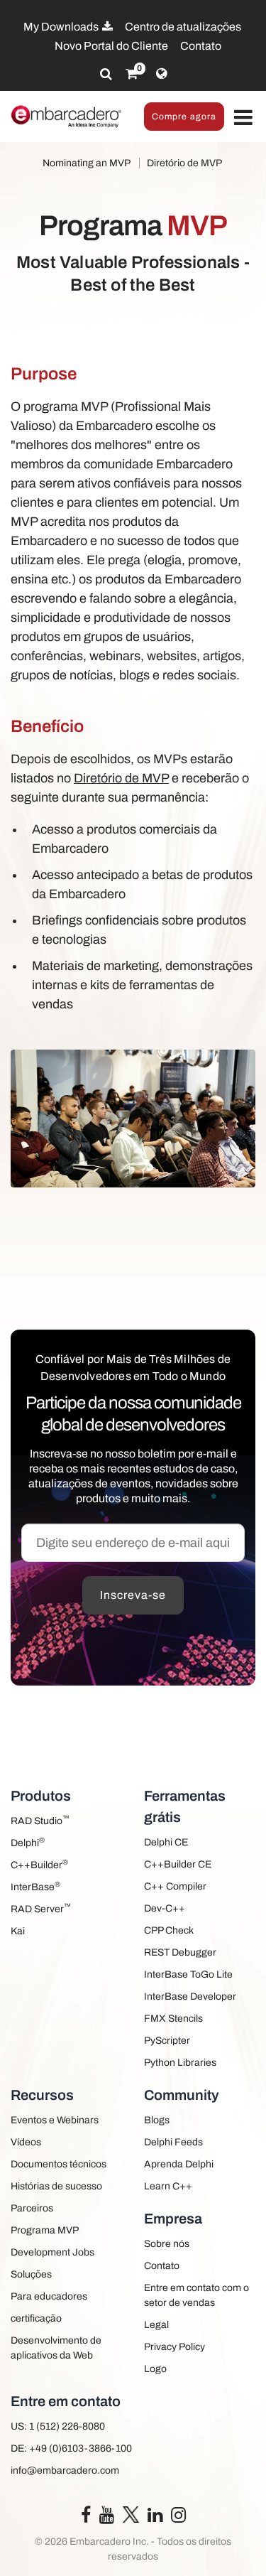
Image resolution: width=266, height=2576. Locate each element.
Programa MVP (45, 2230)
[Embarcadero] (67, 117)
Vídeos (26, 2142)
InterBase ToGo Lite (188, 1974)
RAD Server (41, 1908)
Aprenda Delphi (179, 2164)
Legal (156, 2325)
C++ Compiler (175, 1886)
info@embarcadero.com (65, 2470)
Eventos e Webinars (55, 2120)
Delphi (28, 1842)
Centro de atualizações (183, 27)
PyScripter (167, 2041)
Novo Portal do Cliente (111, 46)
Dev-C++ (165, 1908)
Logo (155, 2369)
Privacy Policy (174, 2347)
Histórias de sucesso (56, 2186)
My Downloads (62, 27)
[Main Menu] (243, 118)
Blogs (157, 2120)
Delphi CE (166, 1842)
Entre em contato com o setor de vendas (196, 2295)
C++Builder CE (178, 1864)
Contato (201, 46)
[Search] (106, 74)
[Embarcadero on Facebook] (86, 2518)
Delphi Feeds (173, 2142)
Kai (18, 1931)
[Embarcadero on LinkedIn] (155, 2518)
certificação (36, 2318)
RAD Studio (40, 1820)
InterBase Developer (190, 1996)
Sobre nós (167, 2244)
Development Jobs (52, 2252)
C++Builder (39, 1864)
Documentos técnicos (59, 2164)
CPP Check (169, 1930)
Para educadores (49, 2296)
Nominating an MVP (87, 163)
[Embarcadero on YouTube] (107, 2518)
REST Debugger (180, 1952)
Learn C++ (168, 2186)
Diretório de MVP (184, 163)
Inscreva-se (133, 1595)
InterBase (35, 1886)
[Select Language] (161, 74)
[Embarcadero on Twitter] (131, 2514)
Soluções (31, 2274)
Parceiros (32, 2208)
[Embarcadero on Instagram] (178, 2518)
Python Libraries (180, 2063)
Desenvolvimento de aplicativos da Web (56, 2348)
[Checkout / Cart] (132, 74)
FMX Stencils (173, 2019)
